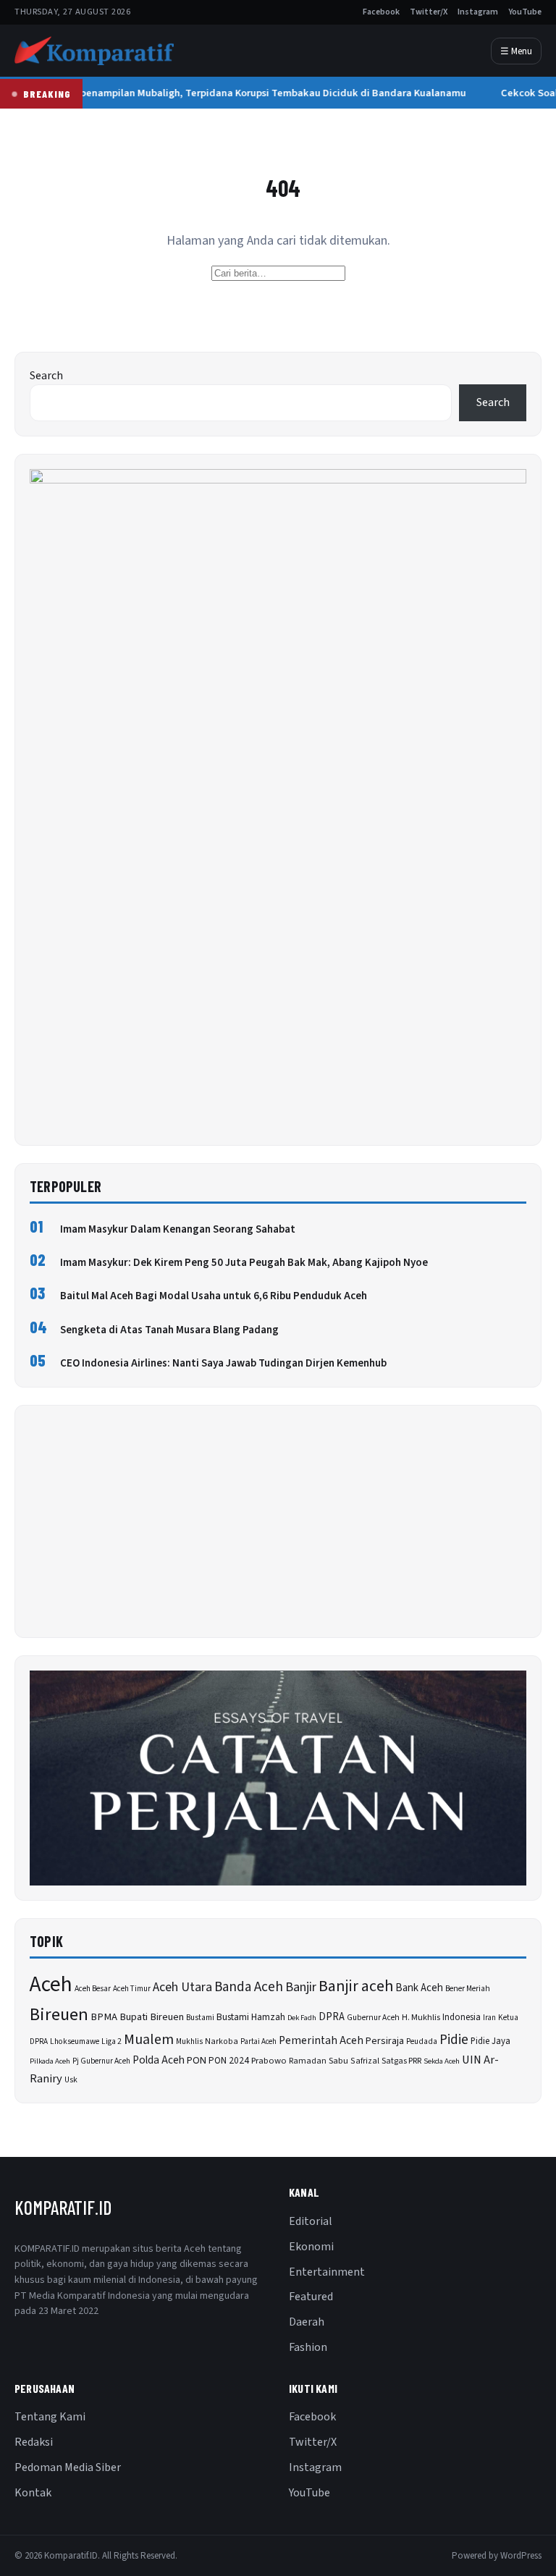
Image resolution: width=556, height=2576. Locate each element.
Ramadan (308, 2061)
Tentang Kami (50, 2417)
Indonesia (462, 2017)
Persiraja (385, 2041)
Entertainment (327, 2272)
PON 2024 (229, 2060)
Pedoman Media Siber (68, 2467)
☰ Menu (516, 51)
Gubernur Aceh (373, 2018)
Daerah (307, 2322)
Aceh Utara (182, 1987)
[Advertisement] (278, 1521)
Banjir (301, 1987)
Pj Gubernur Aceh (101, 2061)
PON (197, 2060)
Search (46, 376)
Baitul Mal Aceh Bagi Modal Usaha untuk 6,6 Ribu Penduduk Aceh (214, 1296)
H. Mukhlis (421, 2017)
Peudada (422, 2041)
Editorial (311, 2221)
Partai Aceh (258, 2041)
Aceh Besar (93, 1989)
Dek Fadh (302, 2018)
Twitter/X (429, 12)
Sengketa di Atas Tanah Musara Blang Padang (169, 1330)
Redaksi (34, 2442)
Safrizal (365, 2061)
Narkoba (222, 2041)
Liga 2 (111, 2041)
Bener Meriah (468, 1989)
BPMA (104, 2017)
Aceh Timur (132, 1989)
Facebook (381, 12)
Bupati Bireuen (152, 2017)
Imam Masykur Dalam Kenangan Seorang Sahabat (178, 1229)
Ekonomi (311, 2247)
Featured (311, 2297)
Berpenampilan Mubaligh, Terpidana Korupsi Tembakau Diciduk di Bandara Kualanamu (261, 93)
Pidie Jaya (490, 2041)
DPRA (332, 2017)
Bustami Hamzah (251, 2017)
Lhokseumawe (75, 2041)
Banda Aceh (249, 1987)
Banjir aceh (356, 1986)
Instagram (478, 12)
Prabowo (269, 2061)
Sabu (338, 2061)
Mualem (149, 2040)
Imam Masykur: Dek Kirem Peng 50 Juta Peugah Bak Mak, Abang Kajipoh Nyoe (244, 1263)
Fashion (308, 2347)
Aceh (51, 1985)
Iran (489, 2018)
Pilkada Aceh (50, 2061)
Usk (71, 2080)
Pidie (454, 2040)
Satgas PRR (401, 2061)
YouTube (525, 12)
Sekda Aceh (442, 2061)
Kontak (33, 2493)
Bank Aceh (419, 1988)
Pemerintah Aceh (321, 2040)
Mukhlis (189, 2041)
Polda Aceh (159, 2060)
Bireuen (59, 2015)
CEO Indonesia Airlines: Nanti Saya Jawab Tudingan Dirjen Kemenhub (223, 1363)
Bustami (200, 2018)
